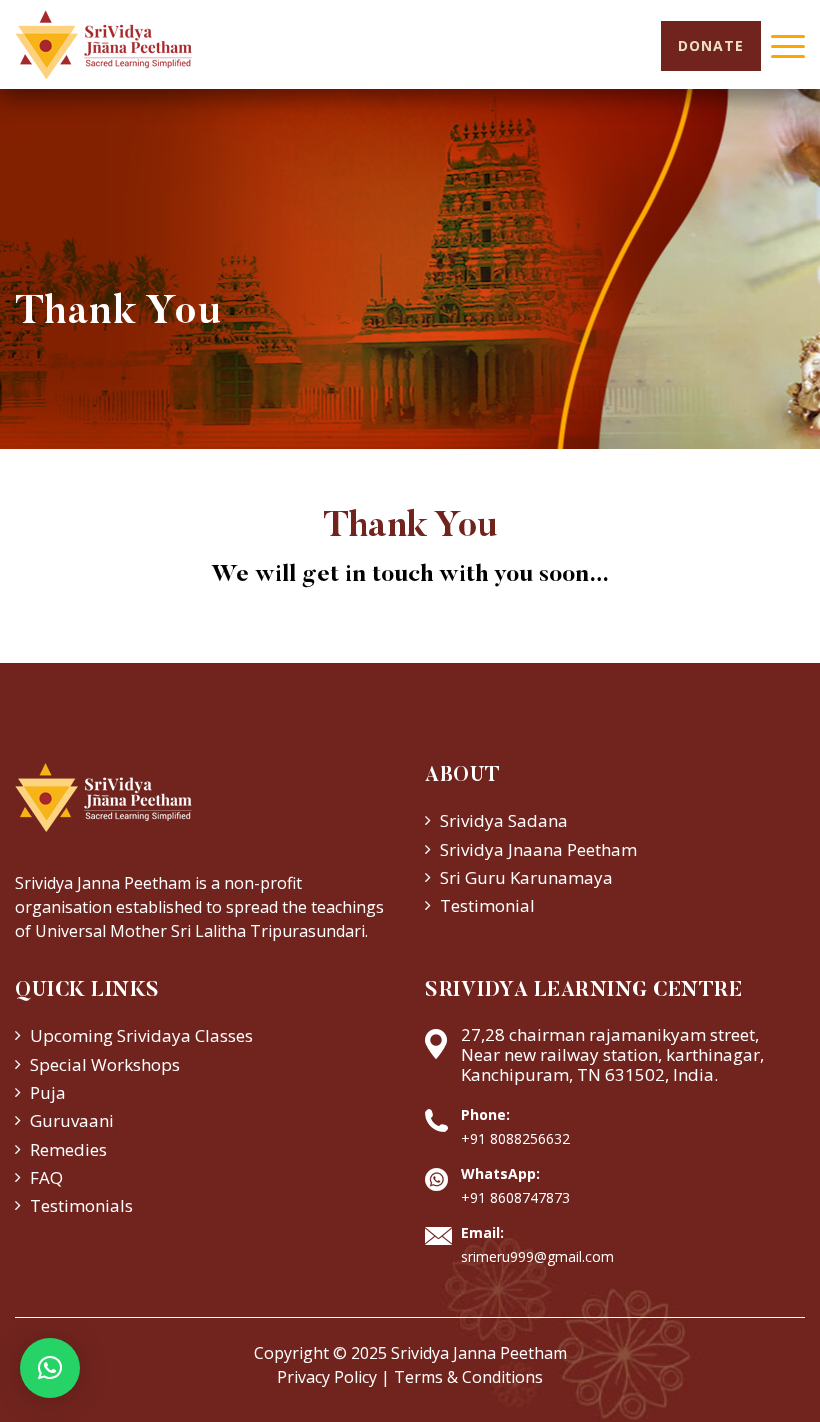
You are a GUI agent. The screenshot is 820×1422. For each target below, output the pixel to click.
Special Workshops (105, 1064)
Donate (711, 45)
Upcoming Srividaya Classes (141, 1035)
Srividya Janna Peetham (479, 1353)
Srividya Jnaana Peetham (538, 849)
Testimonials (81, 1205)
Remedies (68, 1149)
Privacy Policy (327, 1377)
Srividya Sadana (504, 820)
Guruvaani (72, 1120)
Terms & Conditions (468, 1377)
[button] (50, 1368)
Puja (48, 1092)
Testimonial (487, 905)
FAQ (46, 1177)
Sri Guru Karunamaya (526, 877)
